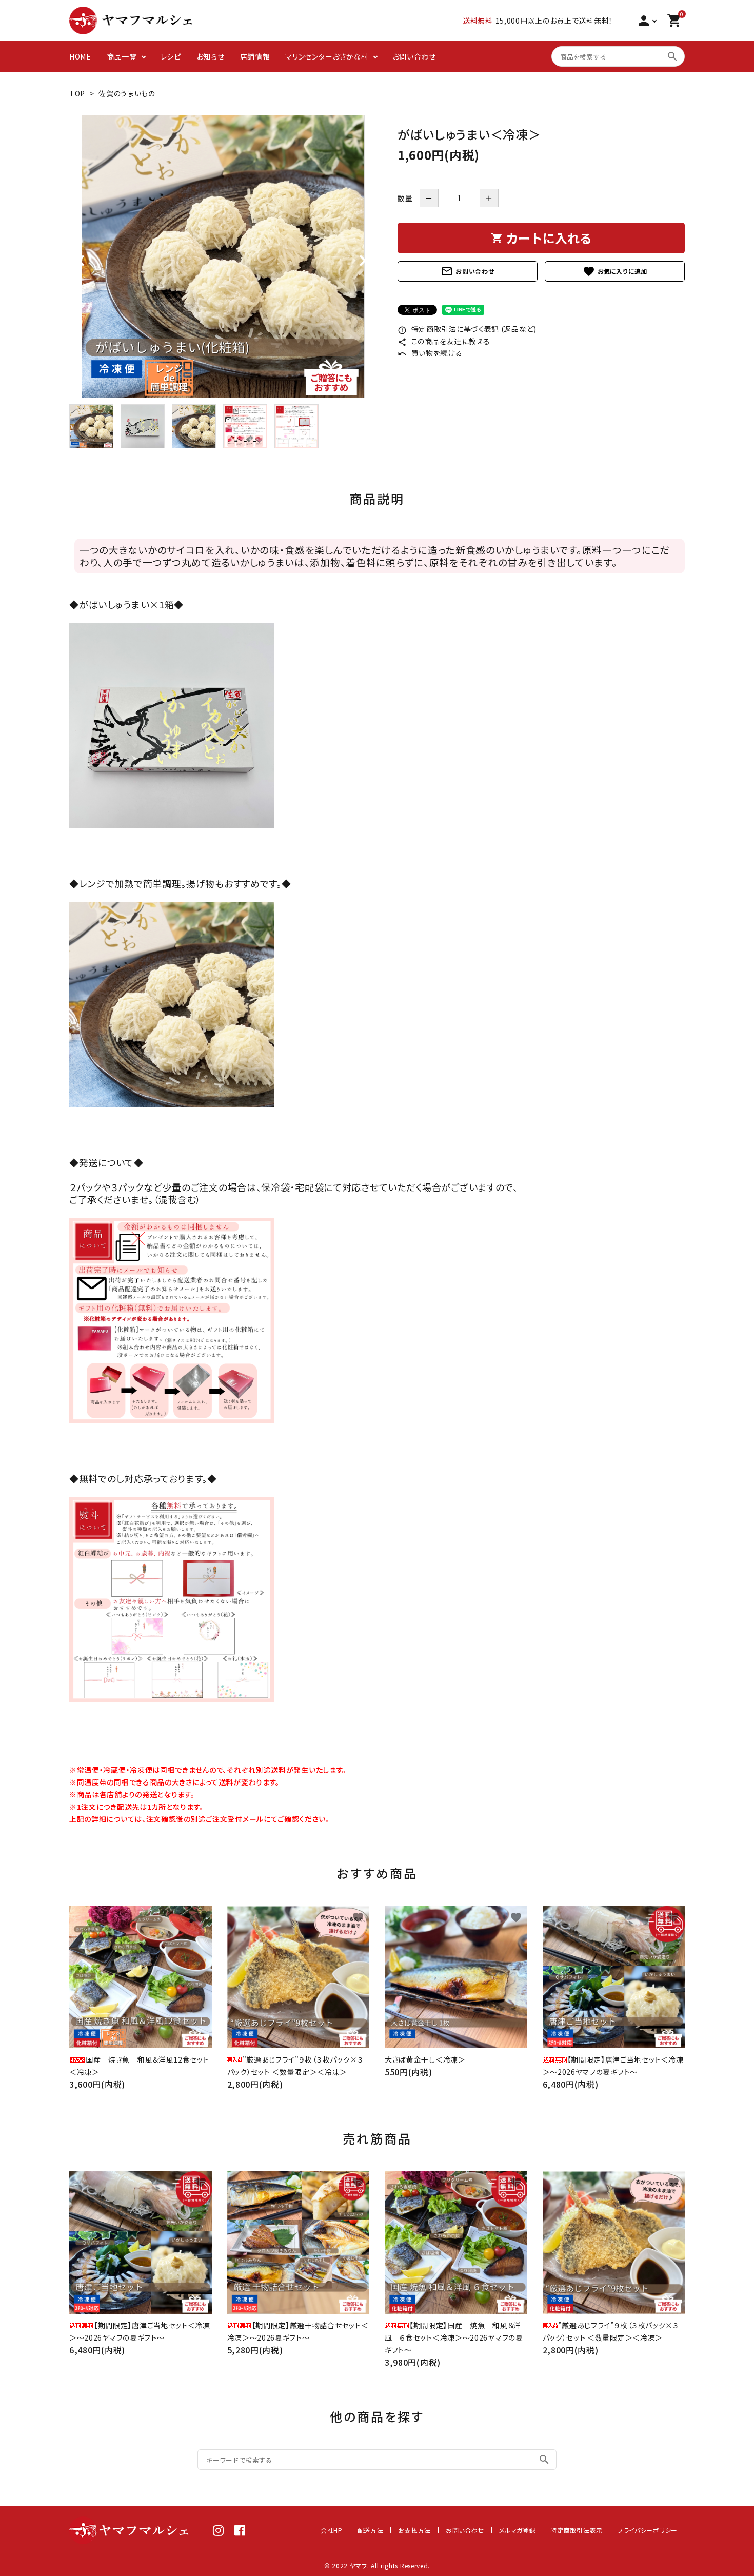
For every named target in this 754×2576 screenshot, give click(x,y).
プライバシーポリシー (648, 2530)
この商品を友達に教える (444, 341)
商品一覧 (122, 56)
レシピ (171, 56)
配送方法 (371, 2530)
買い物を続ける (430, 353)
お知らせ (211, 56)
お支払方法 (414, 2530)
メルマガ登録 (517, 2530)
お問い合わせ (414, 56)
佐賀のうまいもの (127, 93)
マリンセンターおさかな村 (327, 56)
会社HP (332, 2530)
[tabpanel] (223, 256)
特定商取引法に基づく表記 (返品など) (467, 329)
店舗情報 (255, 56)
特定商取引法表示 (577, 2530)
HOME (80, 56)
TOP (77, 93)
